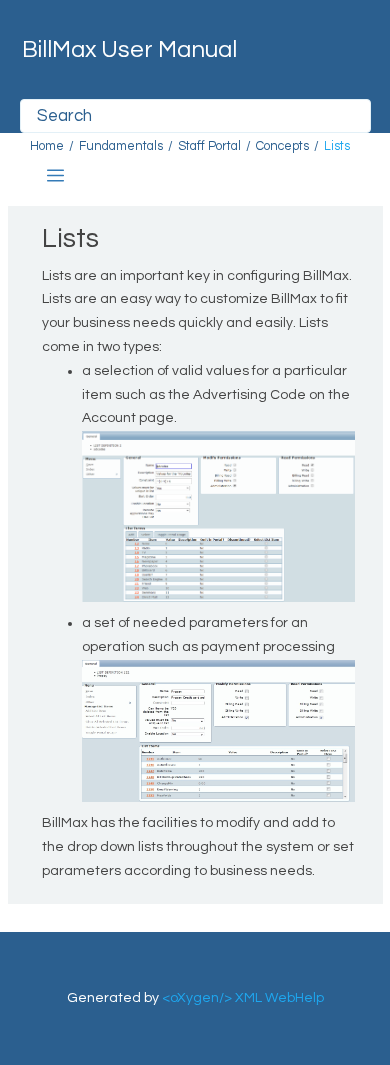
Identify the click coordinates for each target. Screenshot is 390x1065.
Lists (337, 146)
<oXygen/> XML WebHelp (243, 998)
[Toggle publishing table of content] (55, 175)
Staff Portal (209, 146)
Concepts (282, 146)
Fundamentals (121, 146)
